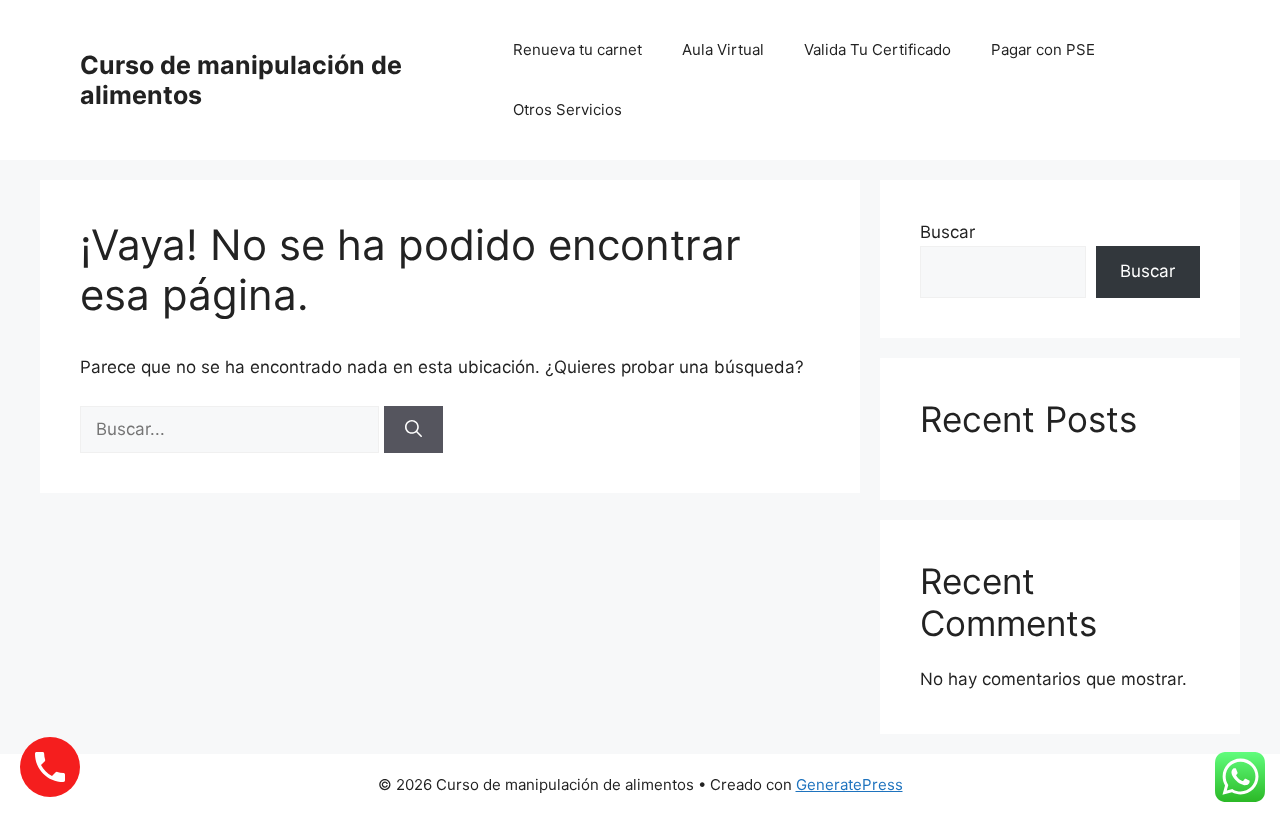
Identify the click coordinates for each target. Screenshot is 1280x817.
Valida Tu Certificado (877, 49)
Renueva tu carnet (577, 49)
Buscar (947, 232)
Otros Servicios (567, 109)
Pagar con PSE (1043, 49)
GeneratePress (849, 784)
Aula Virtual (723, 49)
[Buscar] (413, 430)
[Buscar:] (232, 429)
